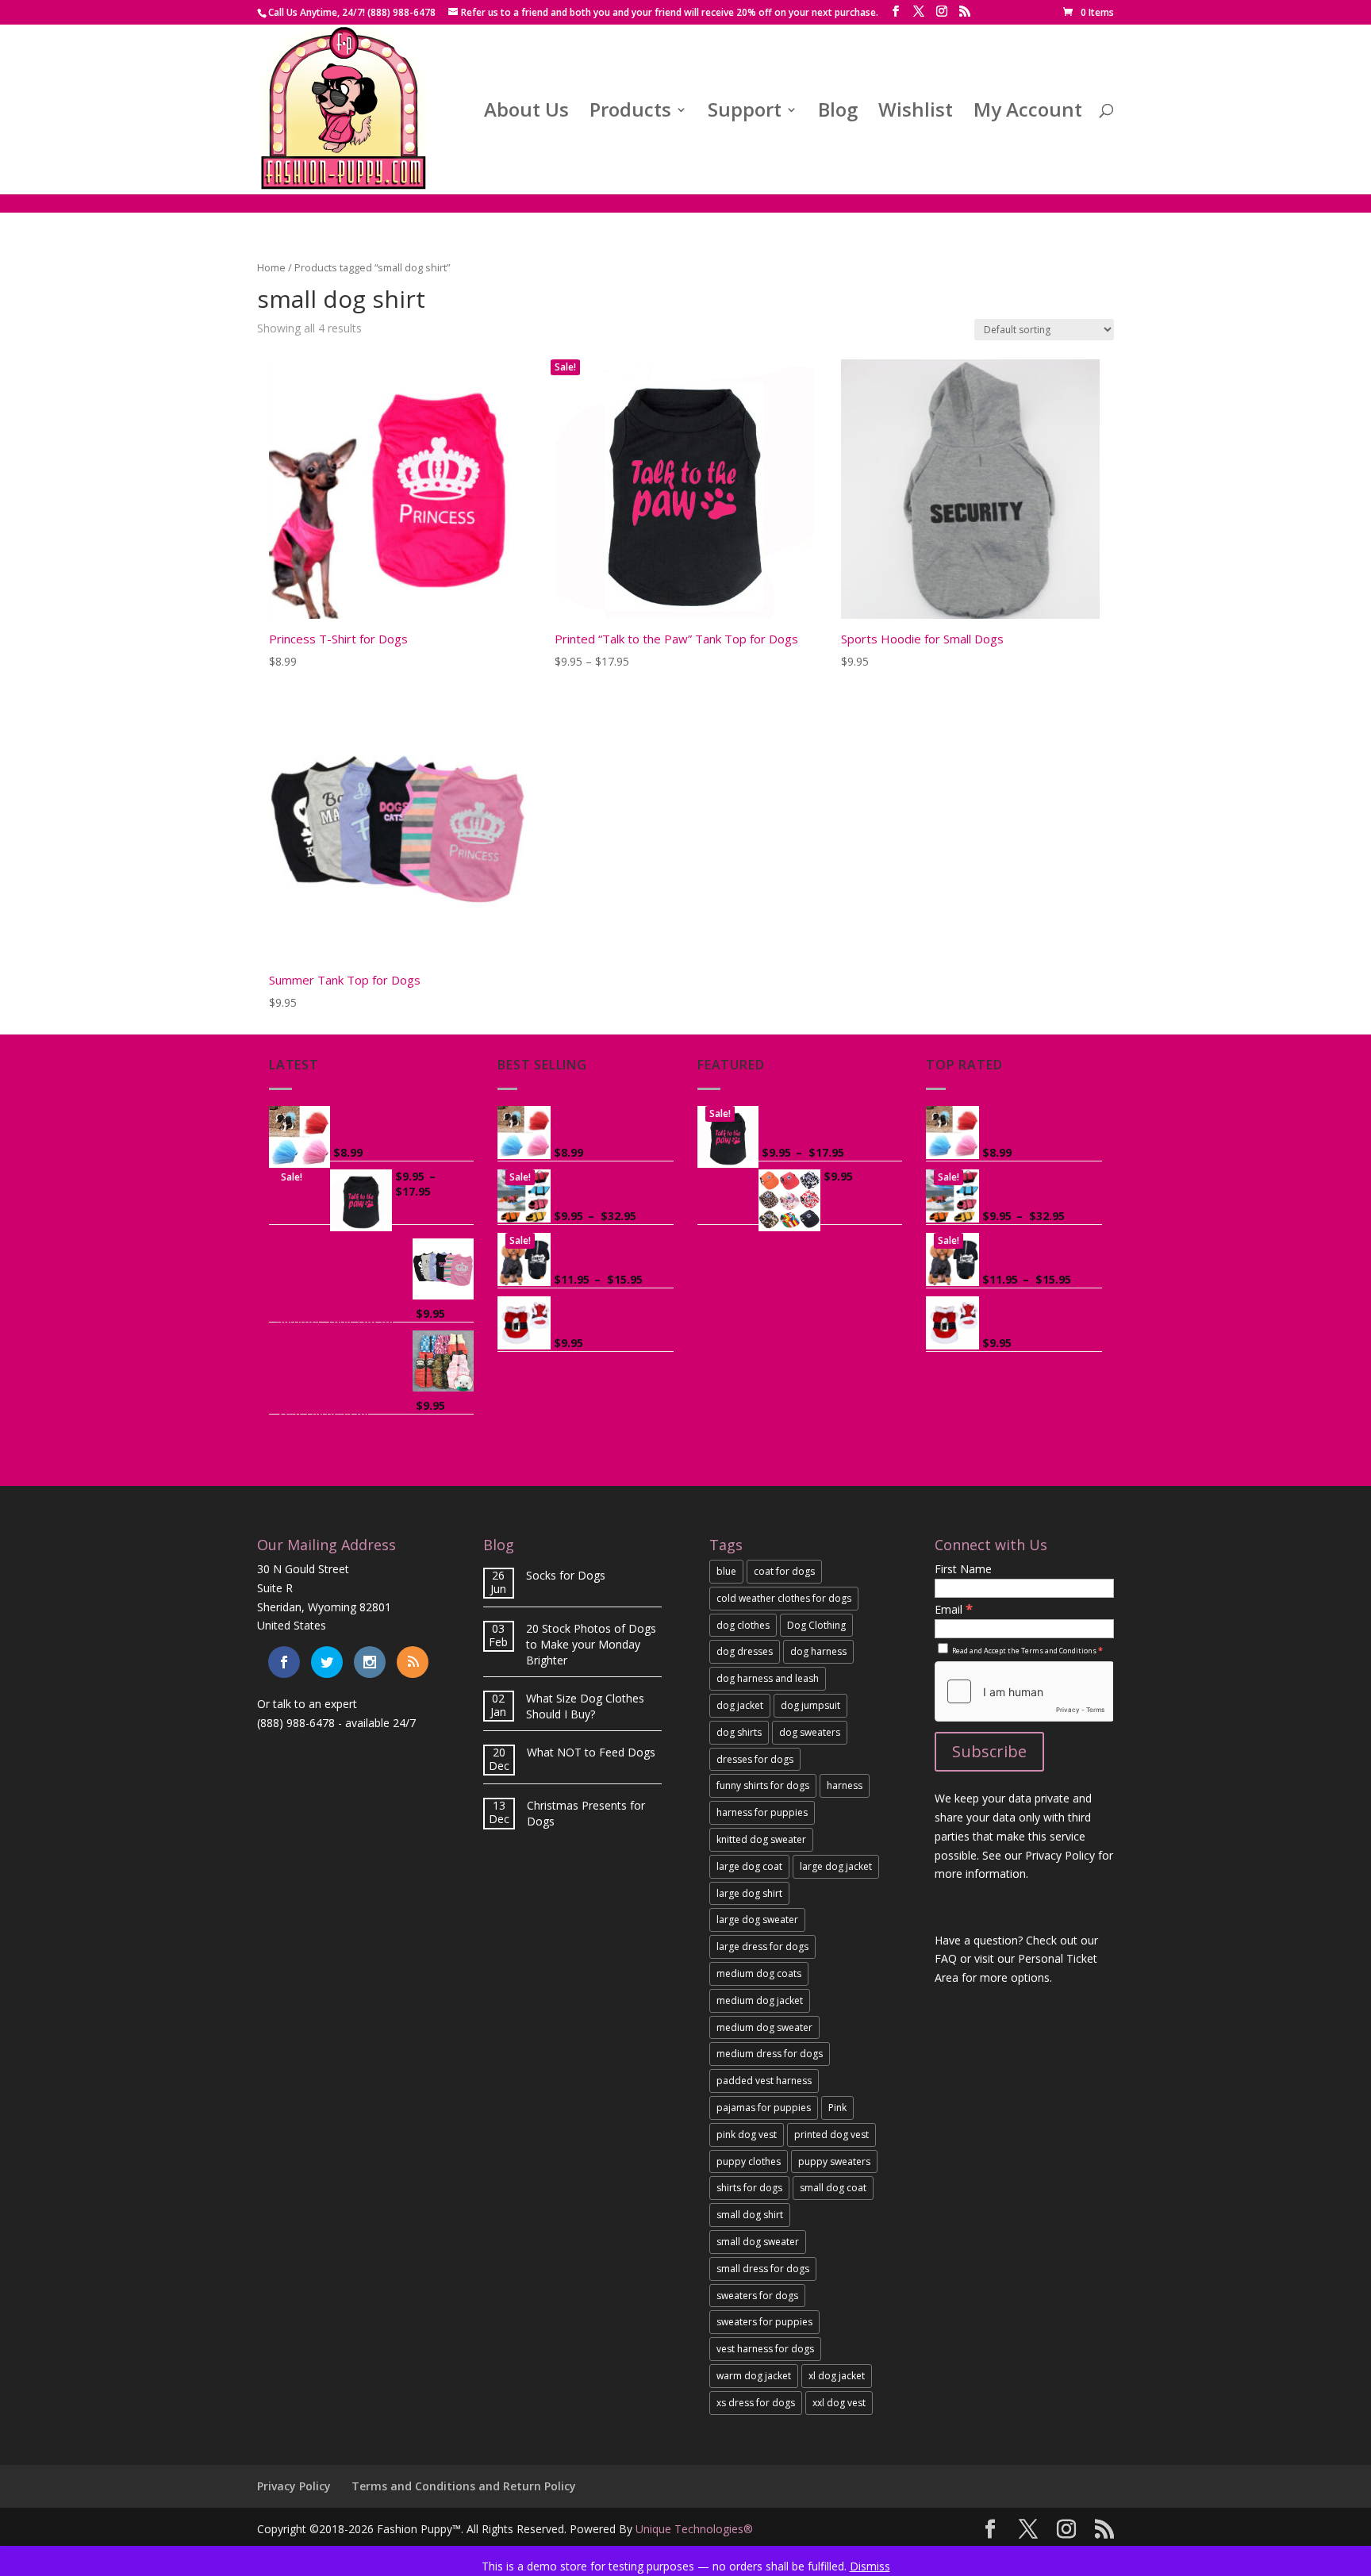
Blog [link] (838, 113)
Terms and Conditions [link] (1059, 1651)
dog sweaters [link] (810, 1732)
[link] (1089, 12)
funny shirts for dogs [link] (763, 1785)
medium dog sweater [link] (764, 2027)
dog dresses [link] (745, 1651)
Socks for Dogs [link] (566, 1575)
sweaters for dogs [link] (757, 2296)
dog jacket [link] (740, 1705)
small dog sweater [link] (758, 2242)
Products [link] (630, 113)
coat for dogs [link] (784, 1571)
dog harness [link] (818, 1651)
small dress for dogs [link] (763, 2269)
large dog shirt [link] (749, 1893)
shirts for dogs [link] (749, 2188)
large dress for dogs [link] (762, 1946)
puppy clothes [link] (749, 2161)
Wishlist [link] (916, 113)
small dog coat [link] (833, 2188)
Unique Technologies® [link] (694, 2529)
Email (954, 1609)
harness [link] (845, 1785)
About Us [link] (526, 113)
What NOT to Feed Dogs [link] (591, 1752)
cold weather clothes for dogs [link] (784, 1598)
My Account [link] (1028, 113)
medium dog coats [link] (759, 1973)
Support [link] (745, 113)
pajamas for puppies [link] (764, 2108)
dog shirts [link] (739, 1732)
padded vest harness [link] (764, 2081)
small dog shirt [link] (750, 2215)
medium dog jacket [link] (760, 2000)
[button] (896, 12)
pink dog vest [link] (747, 2135)
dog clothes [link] (743, 1625)
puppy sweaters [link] (834, 2161)
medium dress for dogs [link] (770, 2054)
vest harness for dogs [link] (765, 2349)
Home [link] (271, 267)
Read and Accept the (1027, 1651)
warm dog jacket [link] (754, 2376)
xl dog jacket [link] (837, 2376)
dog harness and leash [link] (768, 1678)
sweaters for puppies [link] (764, 2322)
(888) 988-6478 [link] (296, 1723)
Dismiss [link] (870, 2566)
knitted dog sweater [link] (761, 1839)
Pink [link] (837, 2108)
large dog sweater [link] (757, 1920)
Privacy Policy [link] (294, 2486)
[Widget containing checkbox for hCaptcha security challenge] (1024, 1691)
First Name (963, 1569)
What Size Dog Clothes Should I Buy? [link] (585, 1706)
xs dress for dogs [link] (756, 2403)
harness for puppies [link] (762, 1812)
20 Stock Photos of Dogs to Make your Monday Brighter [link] (591, 1644)
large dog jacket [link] (836, 1866)
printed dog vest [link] (831, 2135)
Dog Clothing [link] (816, 1625)
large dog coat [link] (749, 1866)
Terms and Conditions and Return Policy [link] (464, 2486)
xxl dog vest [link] (839, 2403)
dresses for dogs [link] (755, 1759)
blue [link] (726, 1571)
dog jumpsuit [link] (810, 1705)
